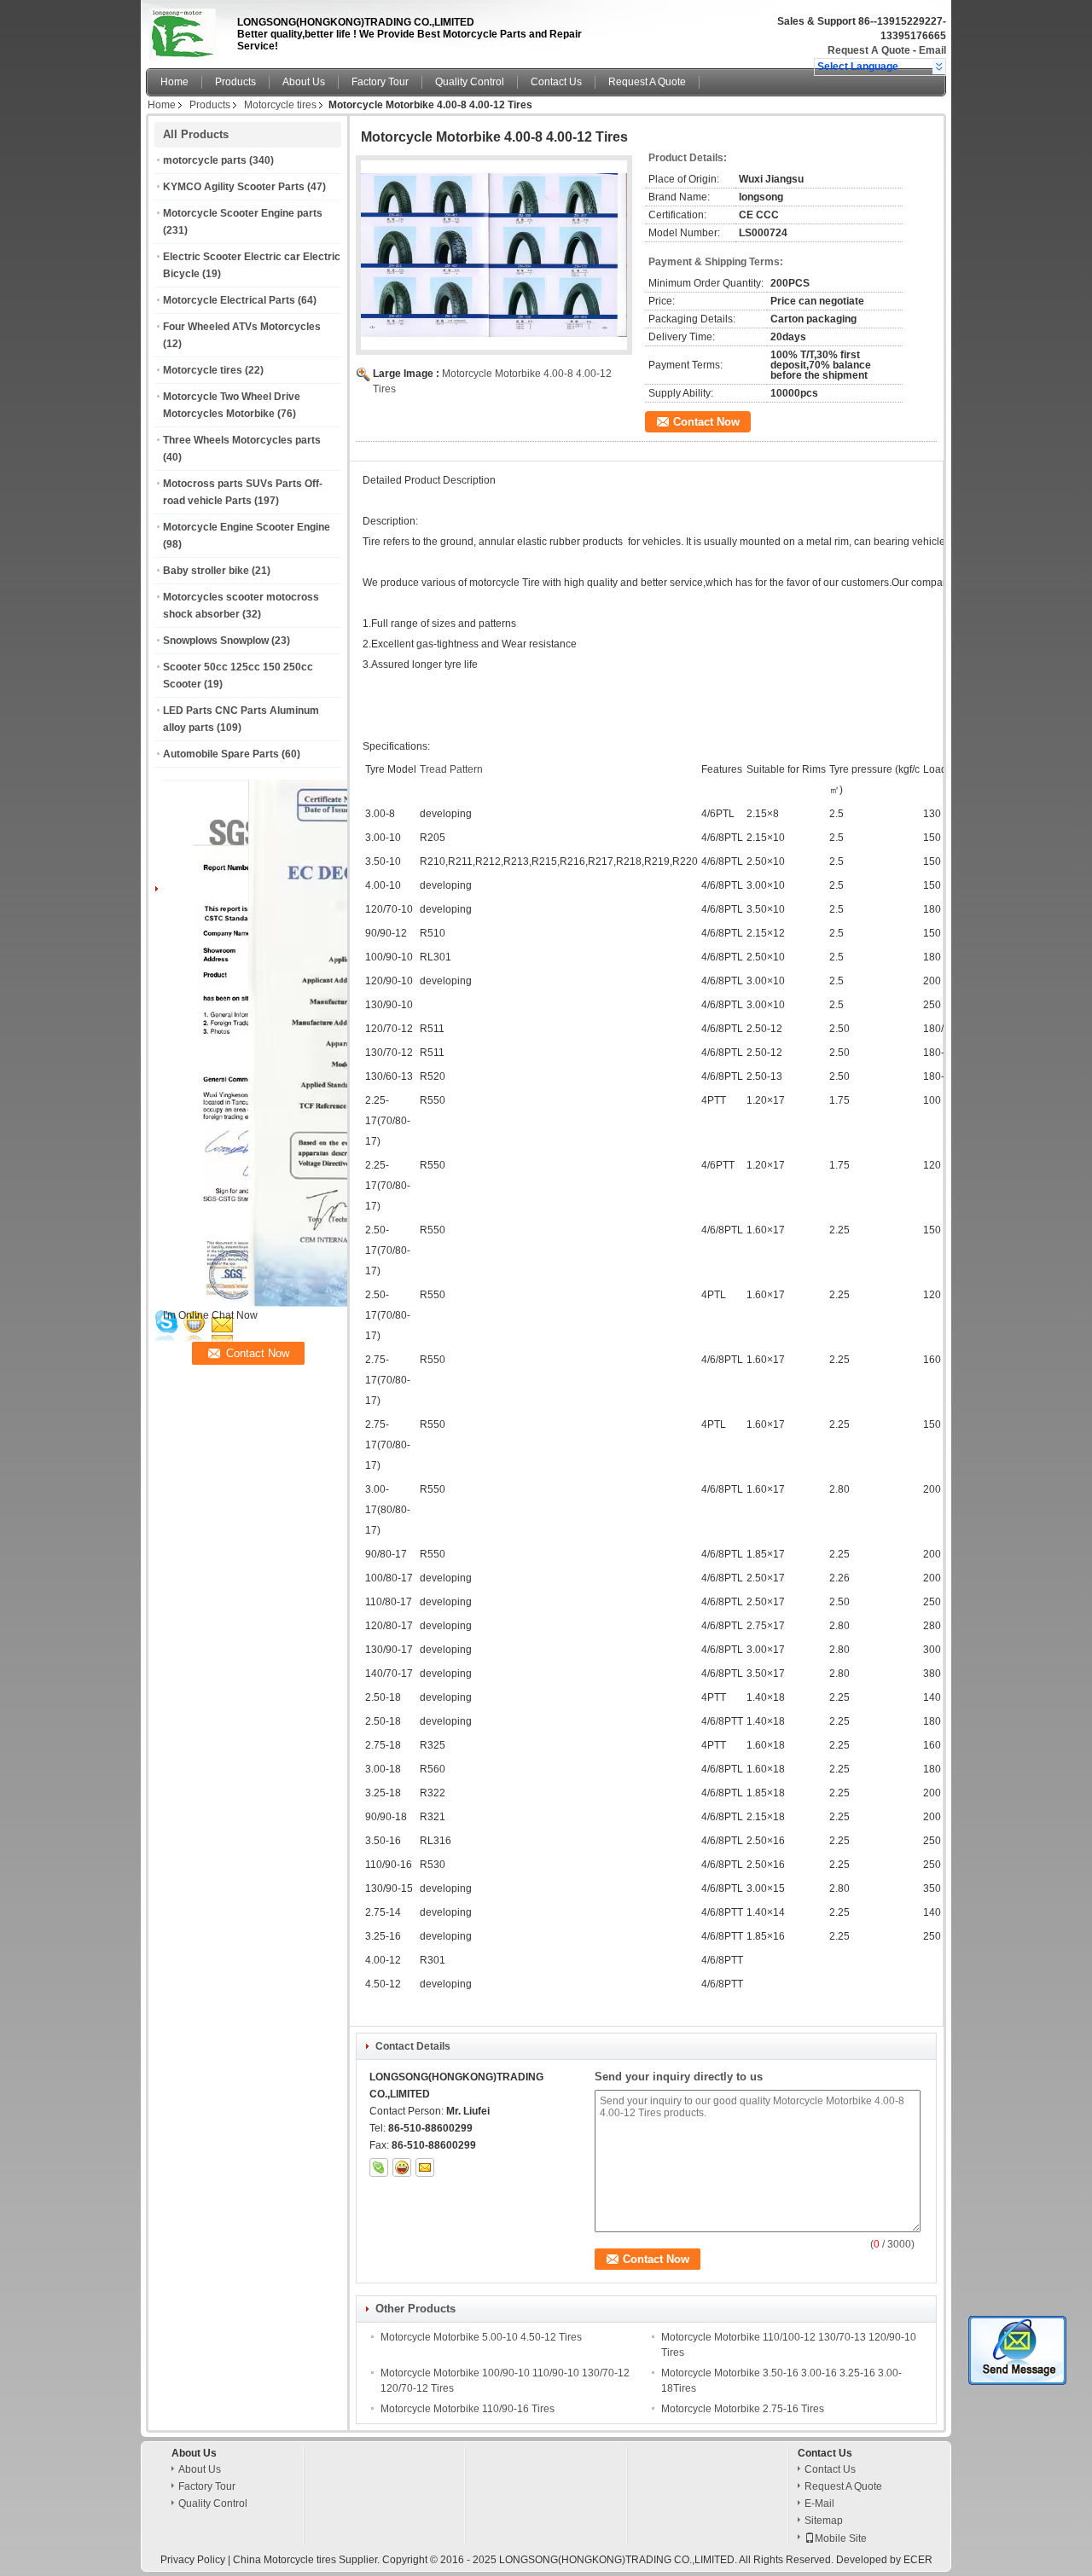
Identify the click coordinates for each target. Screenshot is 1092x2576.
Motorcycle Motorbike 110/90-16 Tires (468, 2409)
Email (932, 50)
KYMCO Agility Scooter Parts (234, 187)
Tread (433, 769)
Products (235, 82)
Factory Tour (380, 82)
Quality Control (470, 82)
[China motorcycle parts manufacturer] (187, 30)
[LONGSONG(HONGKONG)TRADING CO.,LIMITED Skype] (379, 2167)
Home (174, 82)
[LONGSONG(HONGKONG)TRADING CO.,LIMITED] (939, 67)
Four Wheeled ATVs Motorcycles (242, 327)
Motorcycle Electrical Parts (229, 300)
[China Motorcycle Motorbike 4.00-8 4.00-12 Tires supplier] (494, 255)
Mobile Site (841, 2538)
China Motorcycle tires (285, 2560)
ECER (918, 2560)
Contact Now (706, 422)
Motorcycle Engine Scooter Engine (247, 527)
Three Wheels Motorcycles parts (242, 440)
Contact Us (556, 82)
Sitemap (824, 2521)
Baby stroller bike (206, 571)
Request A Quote (869, 50)
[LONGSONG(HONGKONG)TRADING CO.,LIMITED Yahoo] (402, 2167)
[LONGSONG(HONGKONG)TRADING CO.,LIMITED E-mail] (425, 2167)
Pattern (466, 769)
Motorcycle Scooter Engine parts (243, 213)
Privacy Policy (193, 2560)
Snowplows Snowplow (216, 641)
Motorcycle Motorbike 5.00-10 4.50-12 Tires (481, 2337)
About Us (304, 82)
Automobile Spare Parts (221, 754)
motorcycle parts (205, 160)
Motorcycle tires (280, 105)
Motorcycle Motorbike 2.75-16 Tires (743, 2409)
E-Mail (819, 2503)
